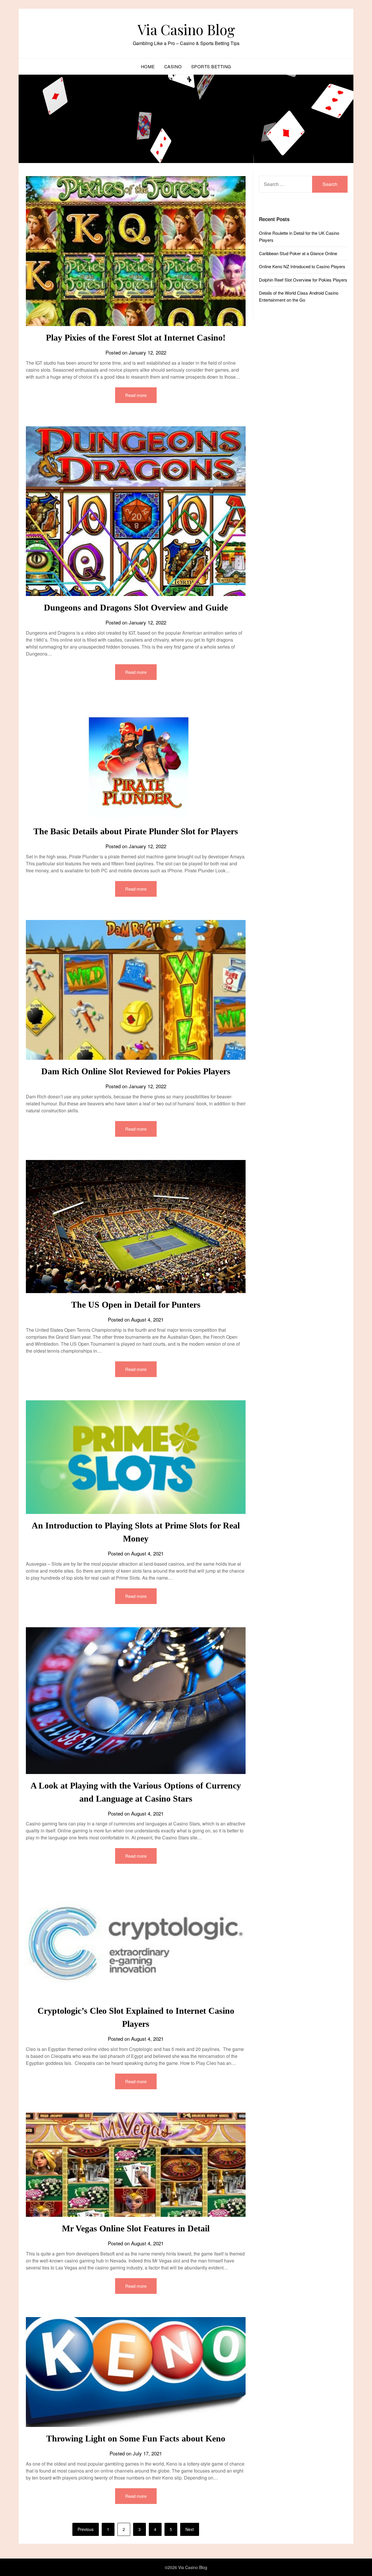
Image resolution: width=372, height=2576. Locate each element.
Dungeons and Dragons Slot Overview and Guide (136, 607)
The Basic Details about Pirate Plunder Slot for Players (136, 831)
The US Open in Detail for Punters (136, 1305)
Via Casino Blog (186, 29)
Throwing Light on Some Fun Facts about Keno (136, 2438)
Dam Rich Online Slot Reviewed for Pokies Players (136, 1071)
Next (190, 2529)
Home (148, 66)
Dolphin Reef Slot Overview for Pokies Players (303, 280)
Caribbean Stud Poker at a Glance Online (298, 253)
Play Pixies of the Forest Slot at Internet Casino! (136, 338)
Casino (173, 66)
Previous (86, 2529)
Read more (136, 395)
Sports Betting (211, 66)
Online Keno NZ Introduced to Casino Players (302, 266)
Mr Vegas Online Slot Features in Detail (136, 2228)
